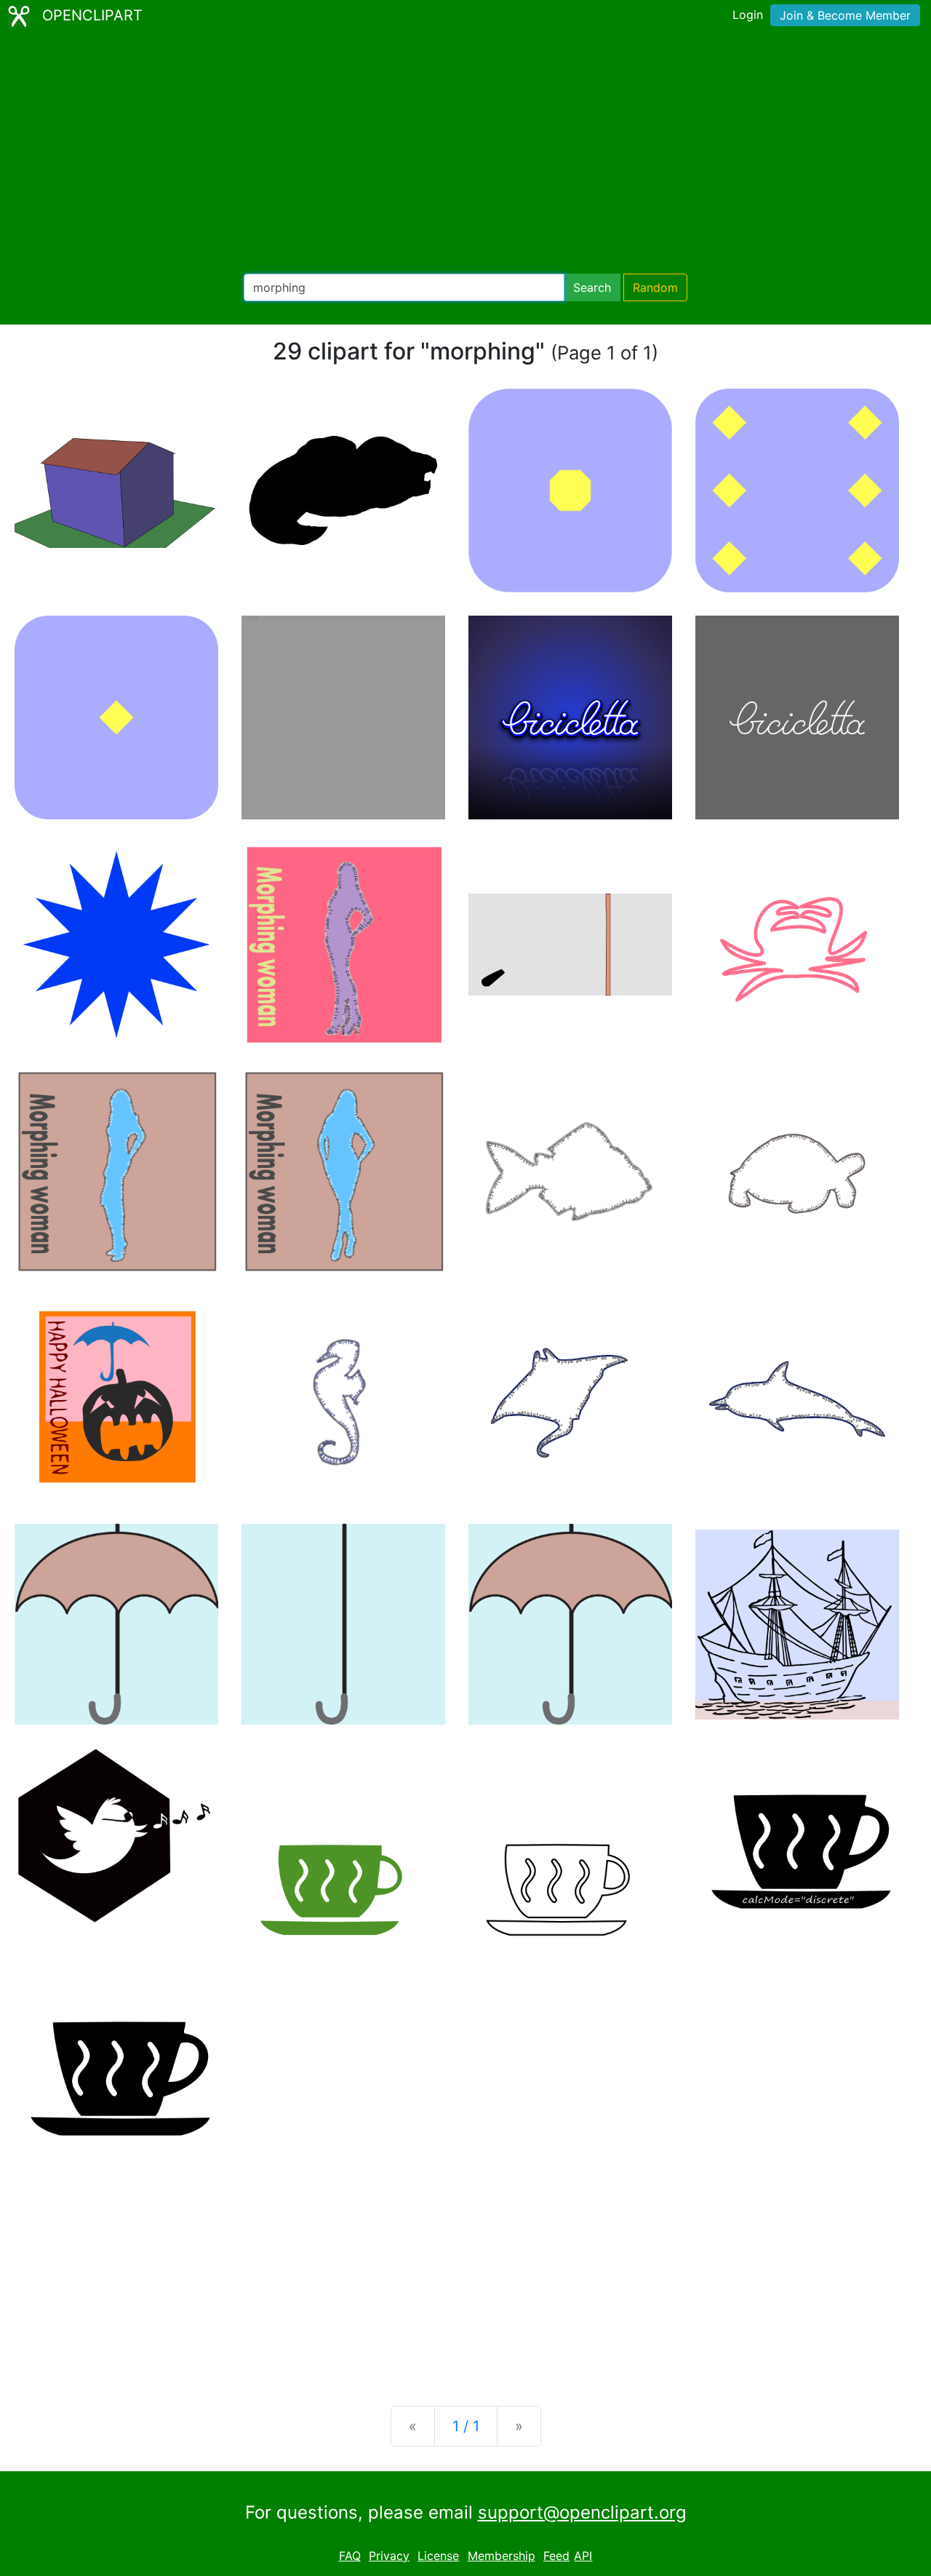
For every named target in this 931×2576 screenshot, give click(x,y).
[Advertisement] (465, 153)
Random (655, 287)
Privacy (389, 2556)
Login (748, 15)
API (583, 2556)
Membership (502, 2556)
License (438, 2556)
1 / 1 (466, 2426)
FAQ (350, 2556)
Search (592, 287)
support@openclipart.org (582, 2512)
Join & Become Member (845, 15)
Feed (556, 2556)
